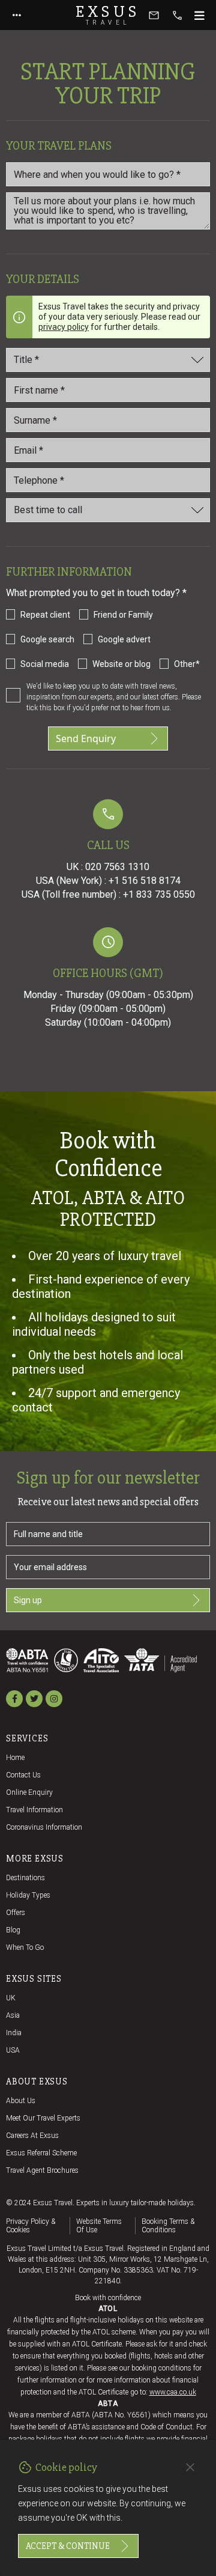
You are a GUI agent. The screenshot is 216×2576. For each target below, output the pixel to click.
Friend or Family (123, 615)
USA (13, 2050)
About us (21, 2101)
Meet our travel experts (43, 2118)
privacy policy (64, 327)
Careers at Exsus (32, 2136)
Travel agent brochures (42, 2170)
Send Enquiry (86, 738)
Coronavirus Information (44, 1827)
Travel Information (34, 1810)
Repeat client (45, 615)
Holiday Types (28, 1895)
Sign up (28, 1600)
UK (11, 1998)
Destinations (25, 1878)
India (14, 2033)
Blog (13, 1930)
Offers (16, 1913)
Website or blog (121, 664)
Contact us (23, 1775)
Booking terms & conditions (168, 2226)
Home (15, 1758)
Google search (47, 639)
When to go (25, 1947)
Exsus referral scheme (41, 2153)
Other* (187, 664)
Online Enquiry (29, 1792)
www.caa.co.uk (173, 2392)
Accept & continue (68, 2546)
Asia (13, 2015)
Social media (45, 664)
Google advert (124, 639)
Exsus (108, 15)
